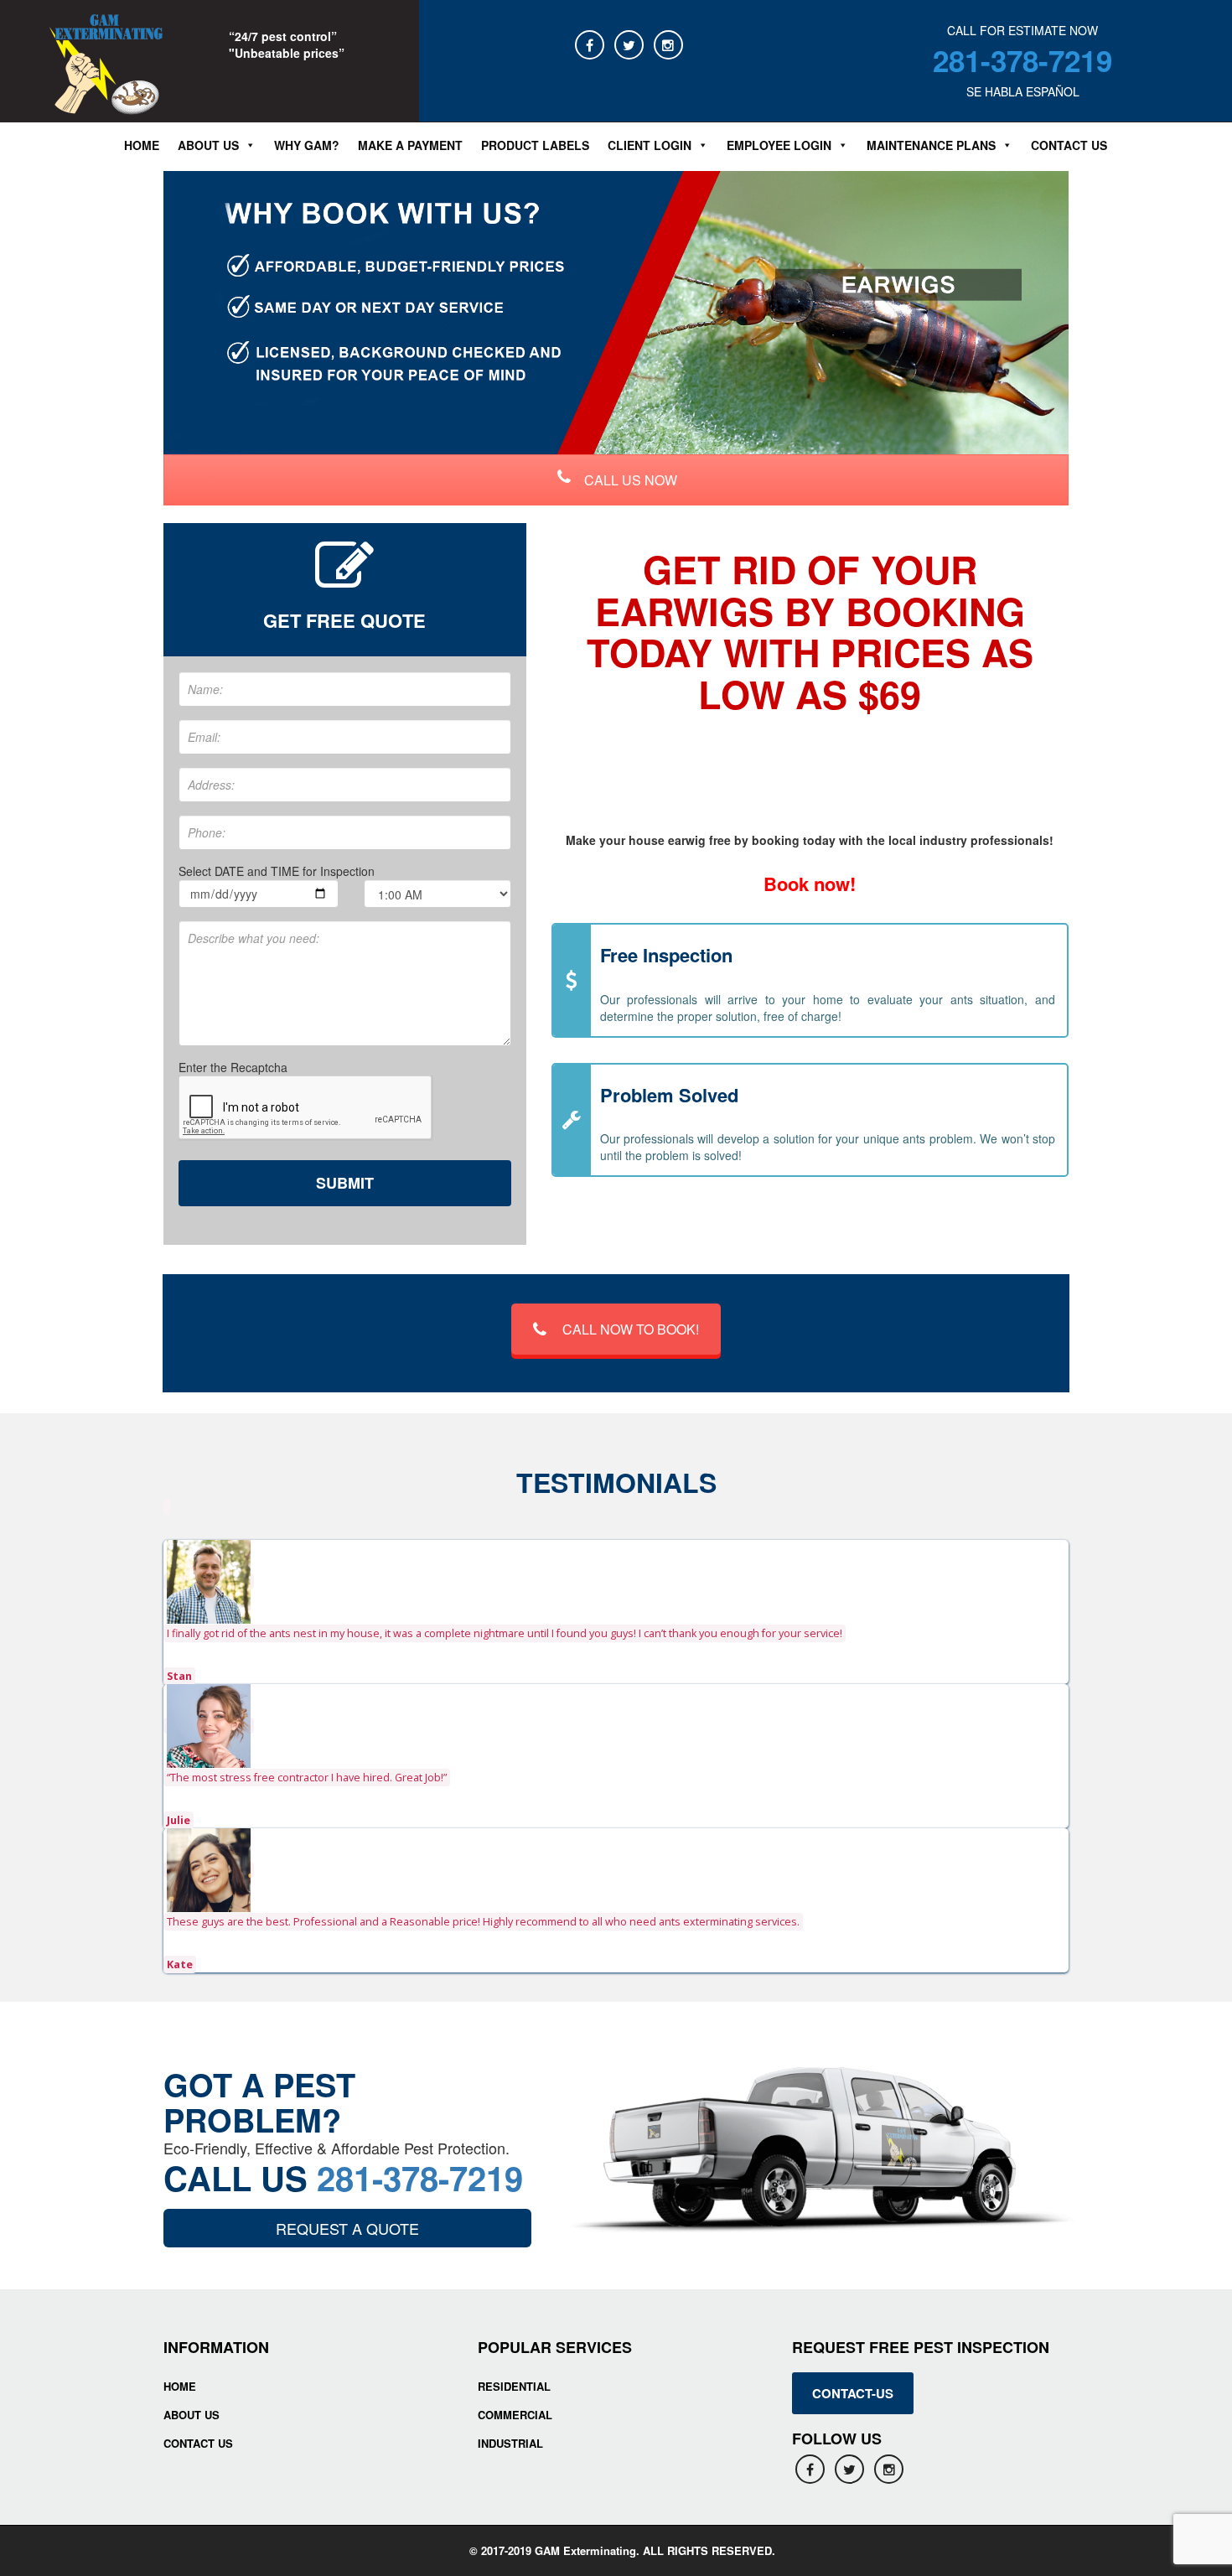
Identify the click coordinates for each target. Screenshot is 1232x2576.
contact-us (853, 2393)
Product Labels (535, 145)
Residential (514, 2386)
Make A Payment (410, 145)
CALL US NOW (629, 480)
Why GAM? (307, 145)
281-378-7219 (1022, 60)
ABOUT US (208, 145)
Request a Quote (347, 2228)
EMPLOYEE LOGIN (779, 145)
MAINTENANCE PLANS (931, 145)
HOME (180, 2386)
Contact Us (1069, 145)
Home (142, 145)
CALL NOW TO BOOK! (631, 1329)
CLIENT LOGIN (650, 145)
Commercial (515, 2415)
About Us (192, 2415)
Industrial (510, 2443)
